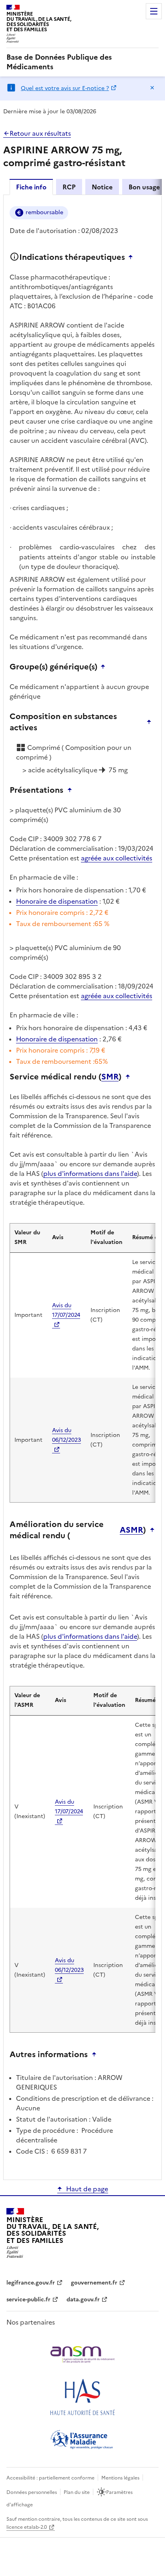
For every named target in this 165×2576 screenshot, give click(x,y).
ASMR (131, 1530)
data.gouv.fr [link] (83, 2300)
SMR (110, 1077)
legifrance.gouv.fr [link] (31, 2283)
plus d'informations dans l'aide (90, 1173)
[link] (82, 62)
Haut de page (87, 2189)
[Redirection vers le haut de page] (133, 257)
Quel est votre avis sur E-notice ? (65, 88)
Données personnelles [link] (32, 2492)
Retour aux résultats (40, 133)
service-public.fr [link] (28, 2300)
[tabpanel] (82, 1187)
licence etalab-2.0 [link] (27, 2527)
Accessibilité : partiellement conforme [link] (50, 2478)
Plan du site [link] (77, 2492)
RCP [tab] (69, 187)
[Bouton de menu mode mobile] (154, 11)
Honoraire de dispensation (57, 901)
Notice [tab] (102, 187)
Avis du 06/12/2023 (66, 1435)
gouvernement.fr (94, 2283)
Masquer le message (152, 88)
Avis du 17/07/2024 (66, 1310)
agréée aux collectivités (117, 858)
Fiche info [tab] (31, 187)
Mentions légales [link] (120, 2478)
